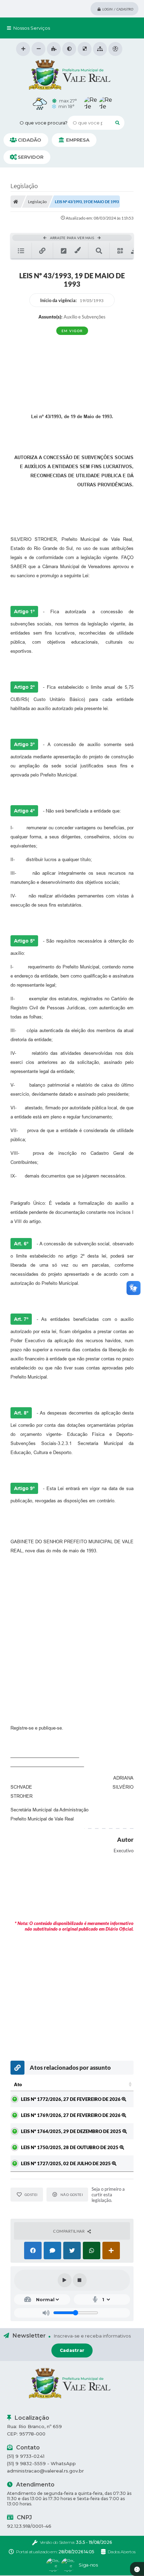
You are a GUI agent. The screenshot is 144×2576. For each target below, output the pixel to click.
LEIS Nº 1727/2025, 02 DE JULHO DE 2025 (66, 2163)
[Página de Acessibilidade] (115, 49)
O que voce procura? (44, 123)
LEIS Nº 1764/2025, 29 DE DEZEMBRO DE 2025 (72, 2131)
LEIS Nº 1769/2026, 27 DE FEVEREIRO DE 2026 (71, 2115)
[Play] (65, 2280)
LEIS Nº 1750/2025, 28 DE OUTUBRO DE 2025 (70, 2147)
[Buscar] (117, 123)
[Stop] (80, 2280)
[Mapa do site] (100, 49)
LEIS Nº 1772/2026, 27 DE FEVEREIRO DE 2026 (71, 2099)
